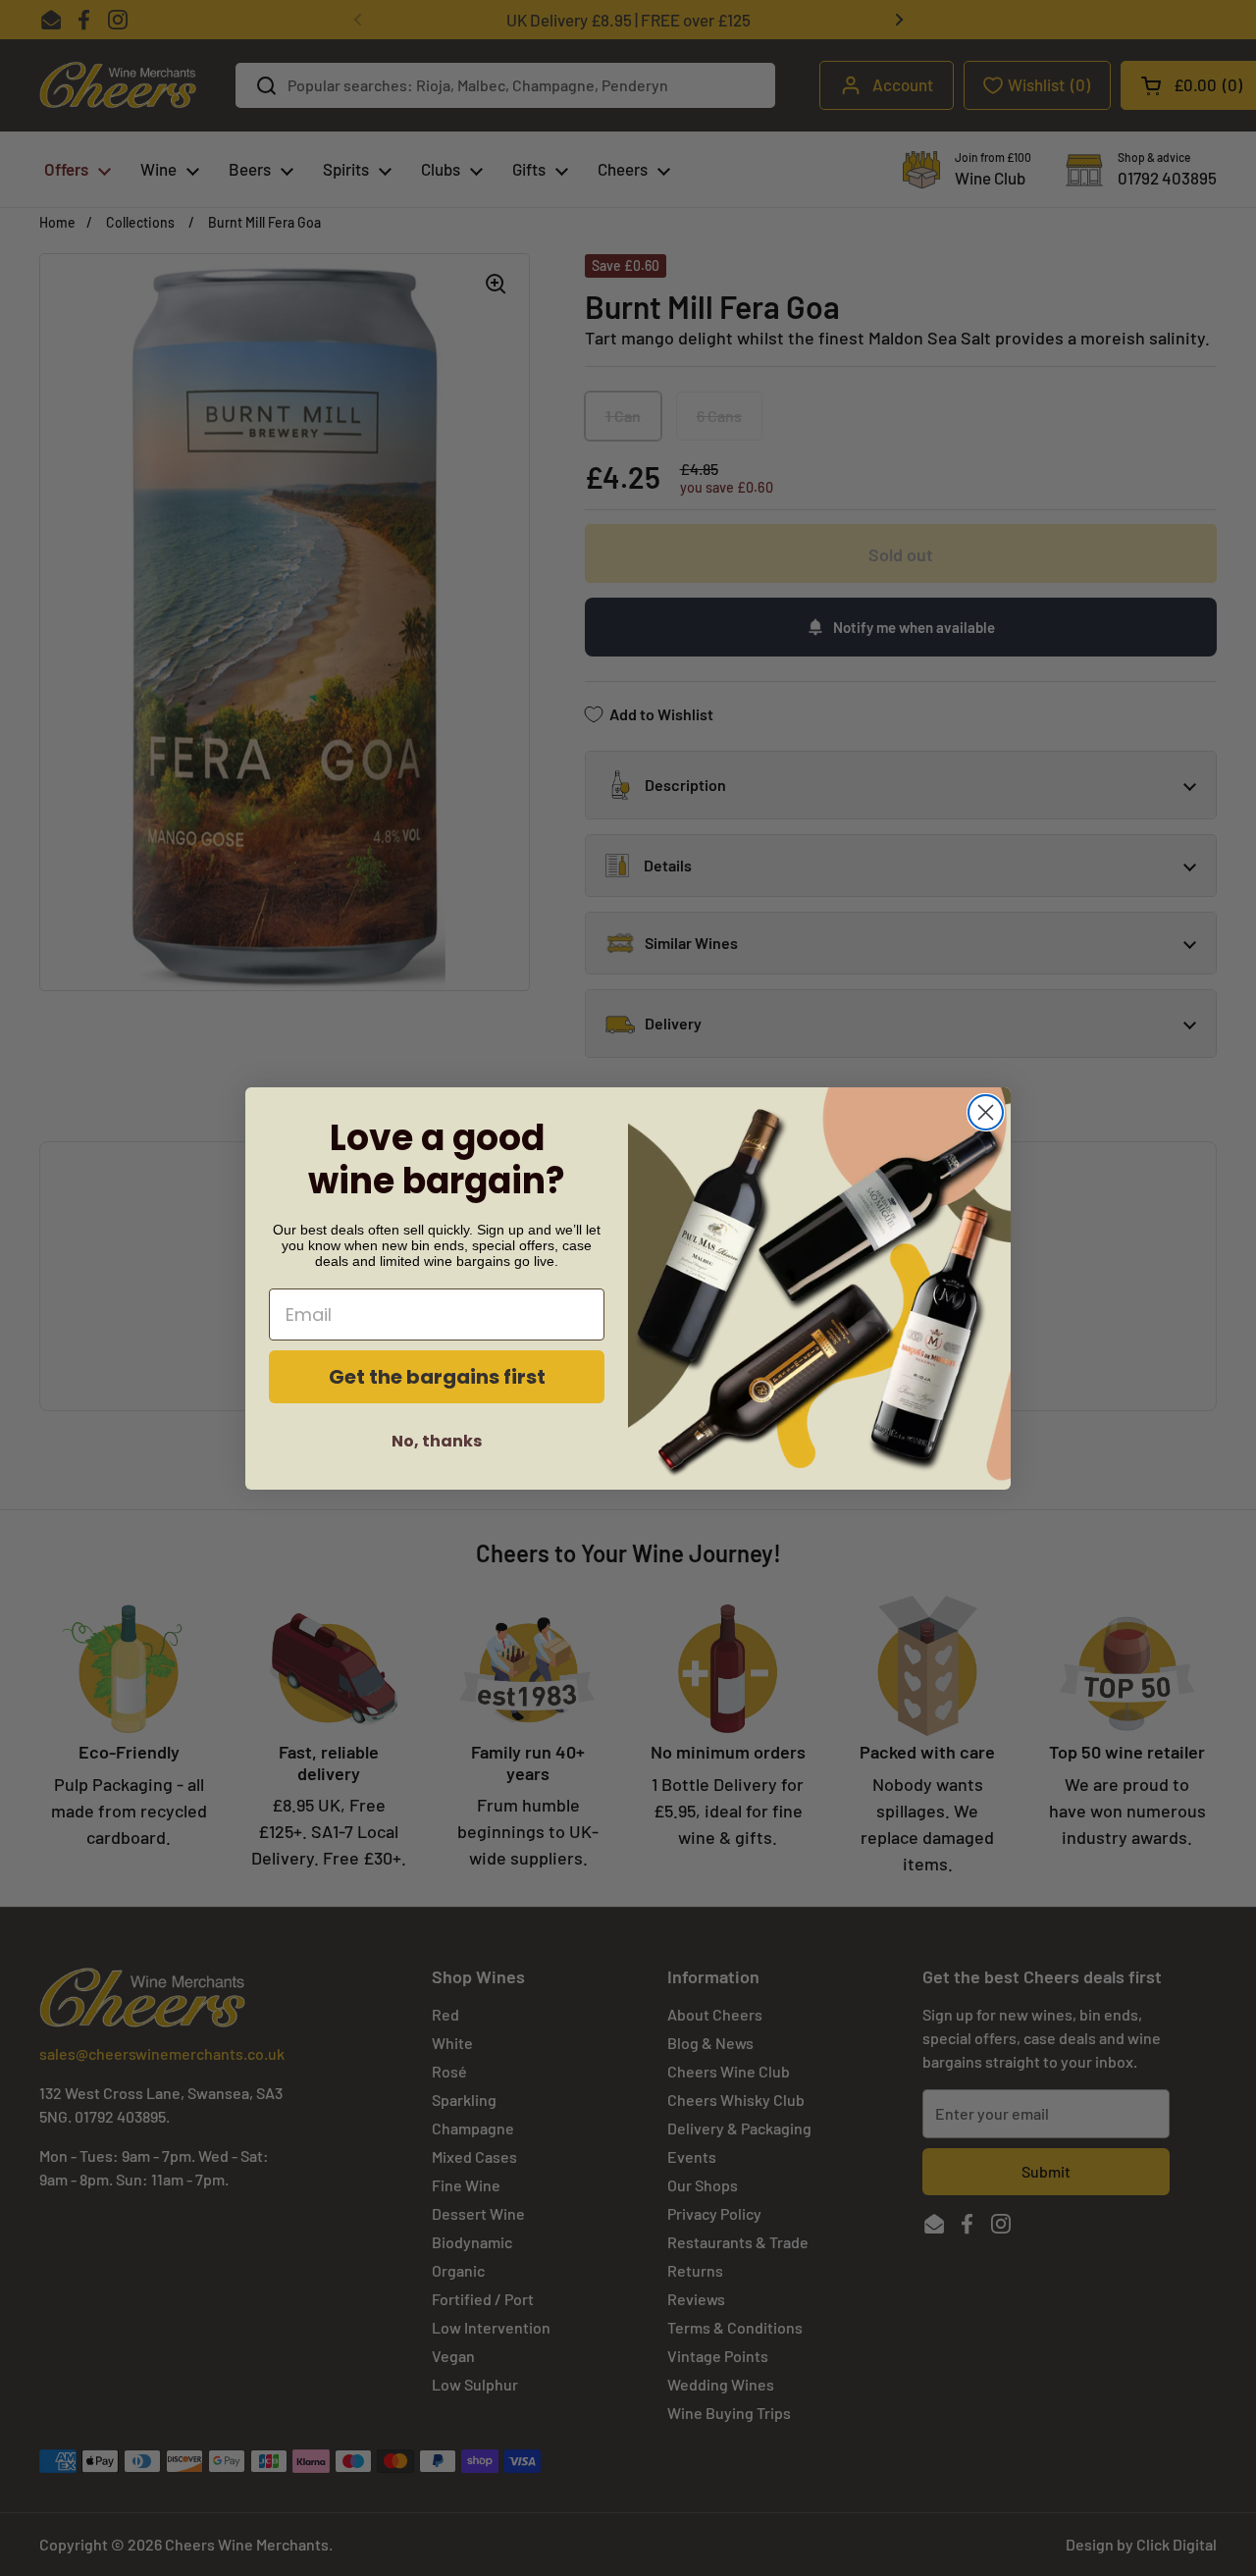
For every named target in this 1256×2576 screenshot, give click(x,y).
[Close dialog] (986, 1112)
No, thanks (437, 1440)
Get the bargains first (437, 1376)
